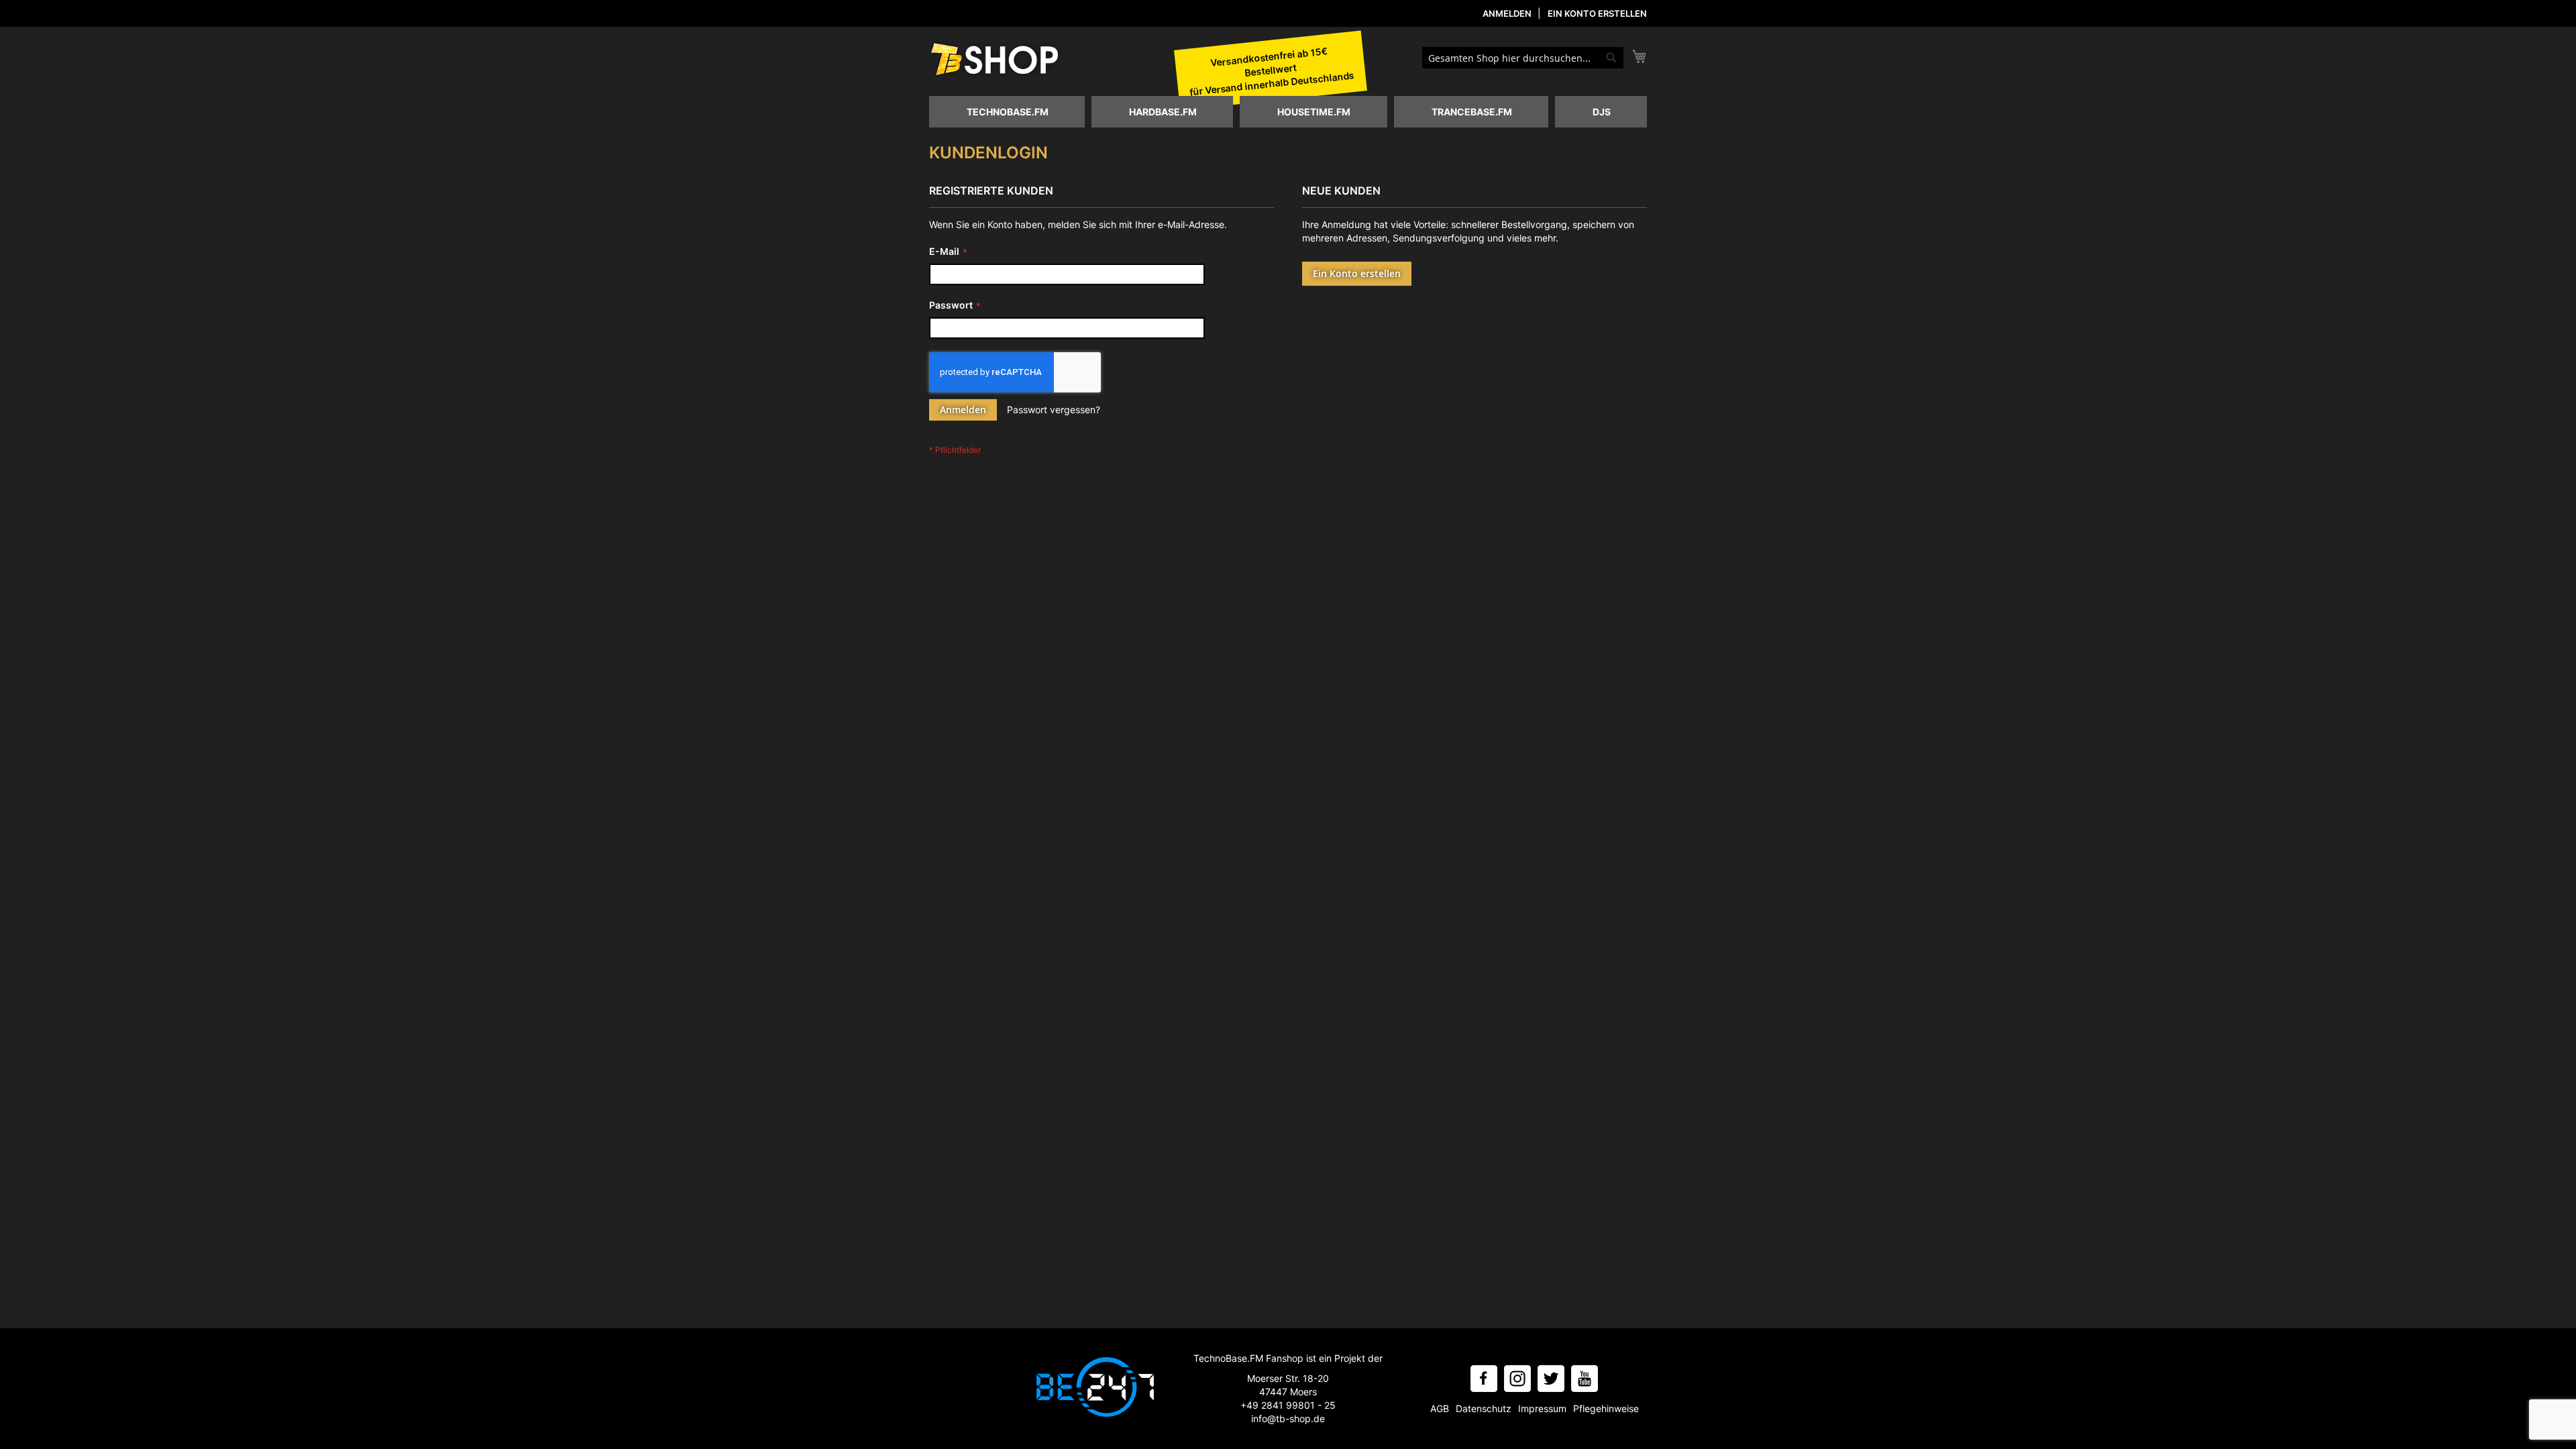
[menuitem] (1007, 112)
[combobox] (1523, 58)
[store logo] (996, 60)
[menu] (1288, 112)
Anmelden (1507, 13)
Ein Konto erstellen (1597, 13)
